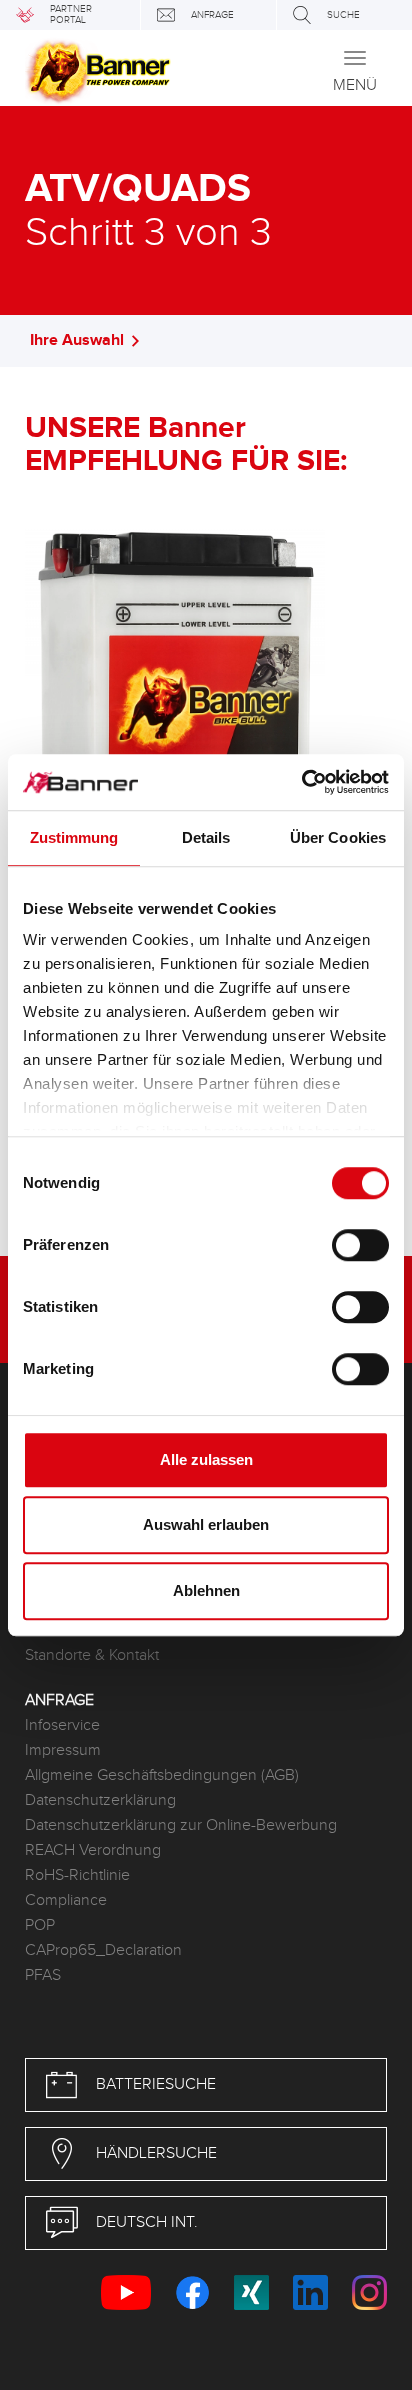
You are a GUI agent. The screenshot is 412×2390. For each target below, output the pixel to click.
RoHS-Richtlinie (77, 1875)
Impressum (63, 1750)
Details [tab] (206, 837)
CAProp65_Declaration (103, 1950)
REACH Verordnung (93, 1850)
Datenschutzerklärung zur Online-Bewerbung (181, 1825)
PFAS (43, 1975)
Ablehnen (206, 1590)
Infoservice (62, 1725)
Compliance (66, 1900)
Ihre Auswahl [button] (77, 340)
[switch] (360, 1245)
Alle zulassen (206, 1459)
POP (40, 1925)
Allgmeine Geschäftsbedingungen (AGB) (162, 1775)
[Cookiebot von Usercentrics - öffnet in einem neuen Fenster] (301, 782)
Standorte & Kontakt (92, 1655)
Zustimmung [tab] (74, 837)
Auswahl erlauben (206, 1524)
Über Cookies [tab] (338, 837)
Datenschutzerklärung (100, 1800)
